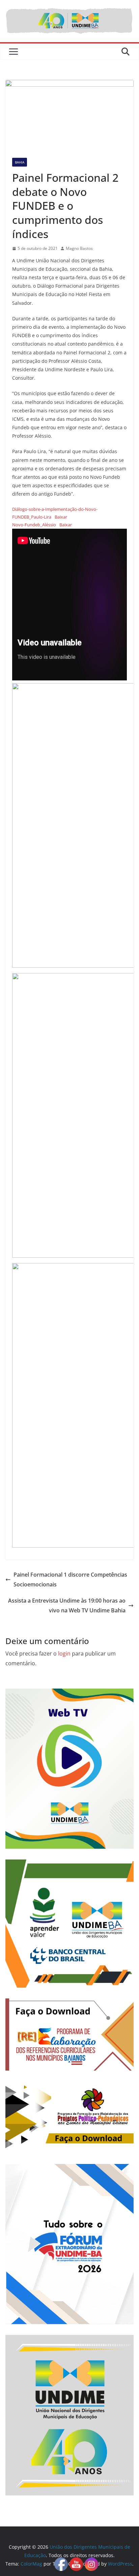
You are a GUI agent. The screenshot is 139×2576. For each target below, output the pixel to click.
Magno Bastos (79, 248)
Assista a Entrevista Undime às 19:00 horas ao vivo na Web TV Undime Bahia (67, 1605)
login (64, 1653)
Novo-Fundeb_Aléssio (34, 525)
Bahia (20, 162)
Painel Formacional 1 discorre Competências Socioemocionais (70, 1579)
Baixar (61, 517)
